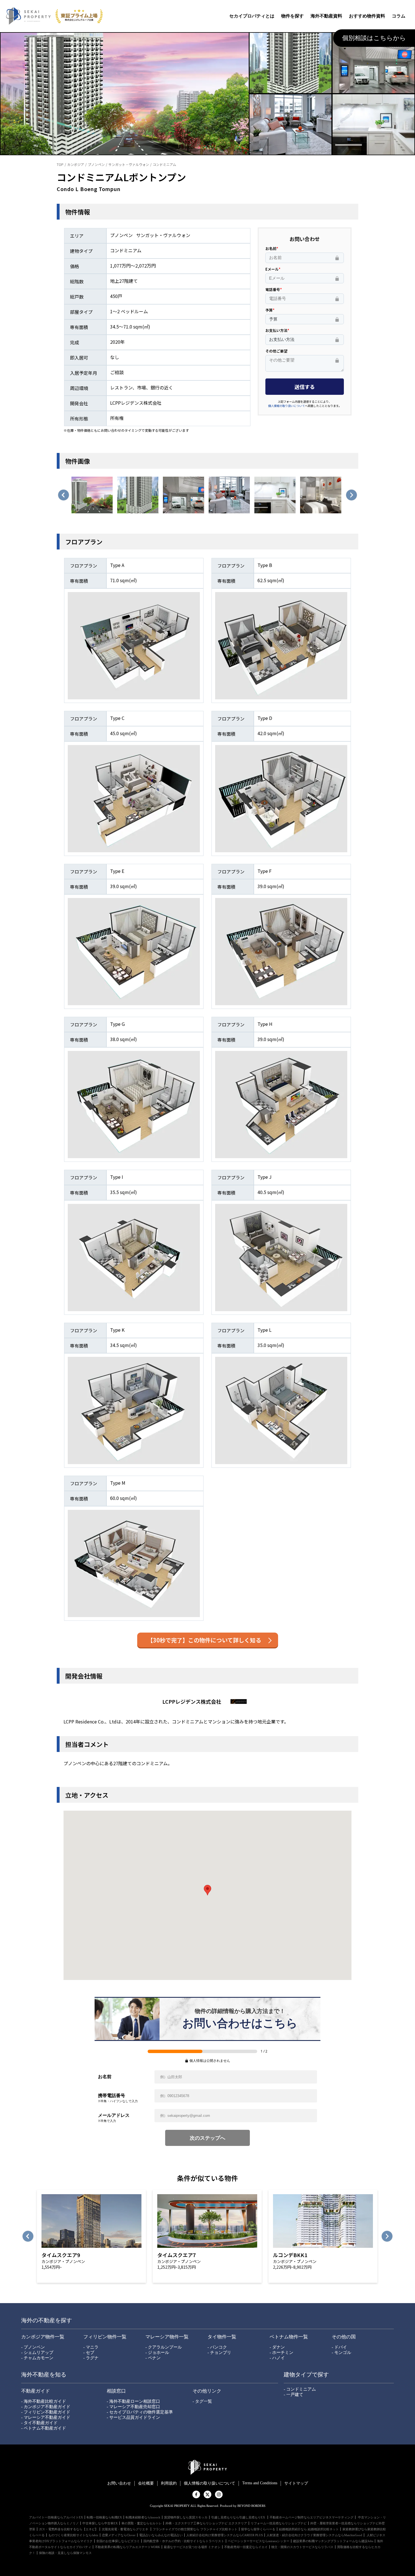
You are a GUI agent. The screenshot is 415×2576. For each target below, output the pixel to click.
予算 (269, 310)
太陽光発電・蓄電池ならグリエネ (125, 2529)
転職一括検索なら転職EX (104, 2517)
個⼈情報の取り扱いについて (209, 2483)
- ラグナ (91, 2358)
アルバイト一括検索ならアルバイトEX (56, 2517)
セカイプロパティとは (252, 16)
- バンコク (217, 2347)
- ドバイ (339, 2347)
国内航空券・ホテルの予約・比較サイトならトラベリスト (184, 2541)
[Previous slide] (64, 495)
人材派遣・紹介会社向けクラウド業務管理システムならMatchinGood (314, 2535)
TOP (60, 164)
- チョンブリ (219, 2352)
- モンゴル (341, 2352)
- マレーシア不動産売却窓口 (133, 2407)
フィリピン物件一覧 (105, 2337)
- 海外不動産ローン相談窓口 (133, 2401)
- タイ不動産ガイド (39, 2423)
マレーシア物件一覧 (167, 2337)
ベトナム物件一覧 (289, 2337)
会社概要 (146, 2483)
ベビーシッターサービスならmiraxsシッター (259, 2541)
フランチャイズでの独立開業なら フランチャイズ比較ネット (195, 2529)
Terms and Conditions (260, 2483)
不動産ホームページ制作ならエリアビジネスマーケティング (312, 2517)
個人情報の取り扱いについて (287, 406)
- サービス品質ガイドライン (133, 2417)
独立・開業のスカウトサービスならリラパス (302, 2547)
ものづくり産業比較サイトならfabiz (73, 2535)
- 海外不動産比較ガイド (44, 2401)
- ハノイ (277, 2358)
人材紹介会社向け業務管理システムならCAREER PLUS (225, 2535)
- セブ (89, 2352)
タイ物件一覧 (222, 2337)
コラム (399, 16)
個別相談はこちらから (374, 38)
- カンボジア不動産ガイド (46, 2407)
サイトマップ (296, 2483)
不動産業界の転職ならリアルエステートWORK (127, 2547)
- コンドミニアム (300, 2389)
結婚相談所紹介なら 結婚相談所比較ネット (309, 2529)
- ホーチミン (281, 2352)
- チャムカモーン (37, 2358)
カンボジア (76, 164)
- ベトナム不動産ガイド (44, 2428)
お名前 (271, 248)
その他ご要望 (276, 351)
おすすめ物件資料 (367, 16)
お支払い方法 (276, 330)
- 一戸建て (293, 2395)
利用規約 (169, 2483)
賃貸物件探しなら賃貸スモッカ (186, 2517)
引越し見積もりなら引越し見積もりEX (239, 2517)
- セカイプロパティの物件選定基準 (140, 2412)
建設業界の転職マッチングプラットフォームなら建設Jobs (333, 2541)
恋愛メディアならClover (119, 2535)
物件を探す (292, 16)
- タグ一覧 (202, 2401)
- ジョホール (157, 2352)
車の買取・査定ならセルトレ (142, 2523)
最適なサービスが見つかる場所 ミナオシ (192, 2547)
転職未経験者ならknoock (143, 2517)
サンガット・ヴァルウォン (129, 164)
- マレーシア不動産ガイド (46, 2417)
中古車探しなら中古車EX (100, 2523)
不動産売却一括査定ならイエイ (246, 2547)
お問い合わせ (119, 2483)
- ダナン (277, 2347)
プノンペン (96, 164)
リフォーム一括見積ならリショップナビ (279, 2523)
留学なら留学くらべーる (258, 2529)
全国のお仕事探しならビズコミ (118, 2541)
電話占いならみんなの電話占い (161, 2535)
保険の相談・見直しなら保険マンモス (65, 2553)
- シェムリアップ (37, 2352)
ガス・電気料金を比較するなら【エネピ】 (68, 2529)
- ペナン (153, 2358)
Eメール (272, 269)
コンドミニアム (164, 164)
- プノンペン (33, 2347)
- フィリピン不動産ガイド (46, 2412)
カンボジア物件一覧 (43, 2337)
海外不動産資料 (326, 16)
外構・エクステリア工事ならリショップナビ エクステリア (206, 2523)
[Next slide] (351, 495)
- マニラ (91, 2347)
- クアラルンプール (164, 2347)
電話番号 (273, 289)
